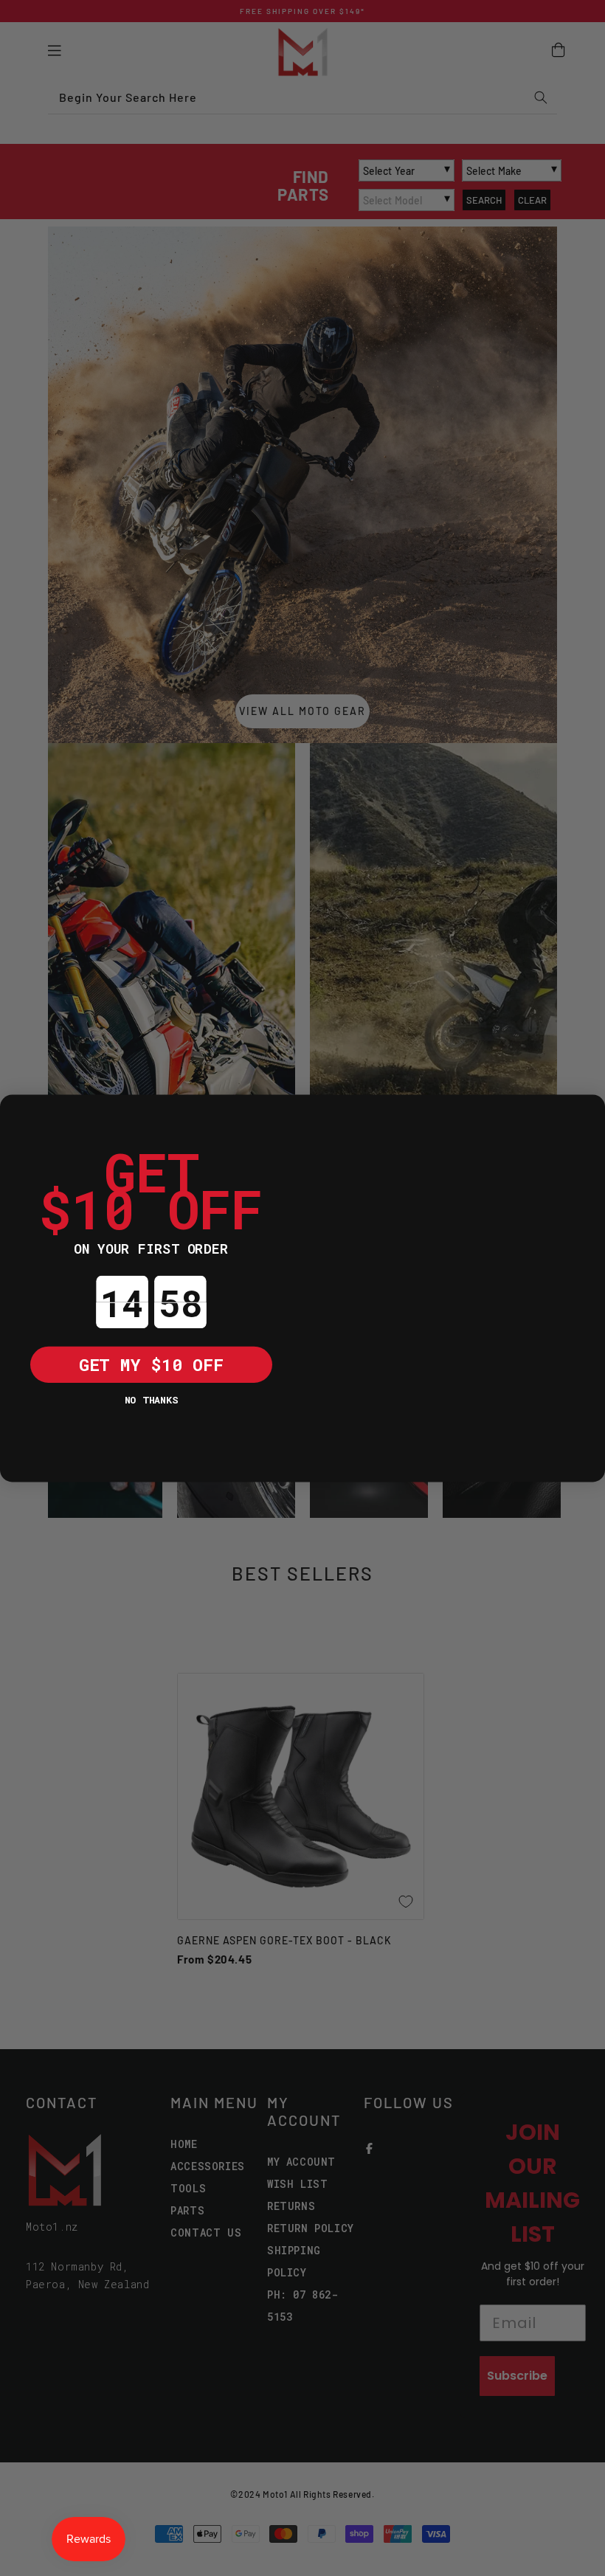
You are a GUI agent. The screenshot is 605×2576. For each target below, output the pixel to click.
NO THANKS (151, 1399)
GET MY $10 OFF (151, 1364)
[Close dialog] (18, 1113)
